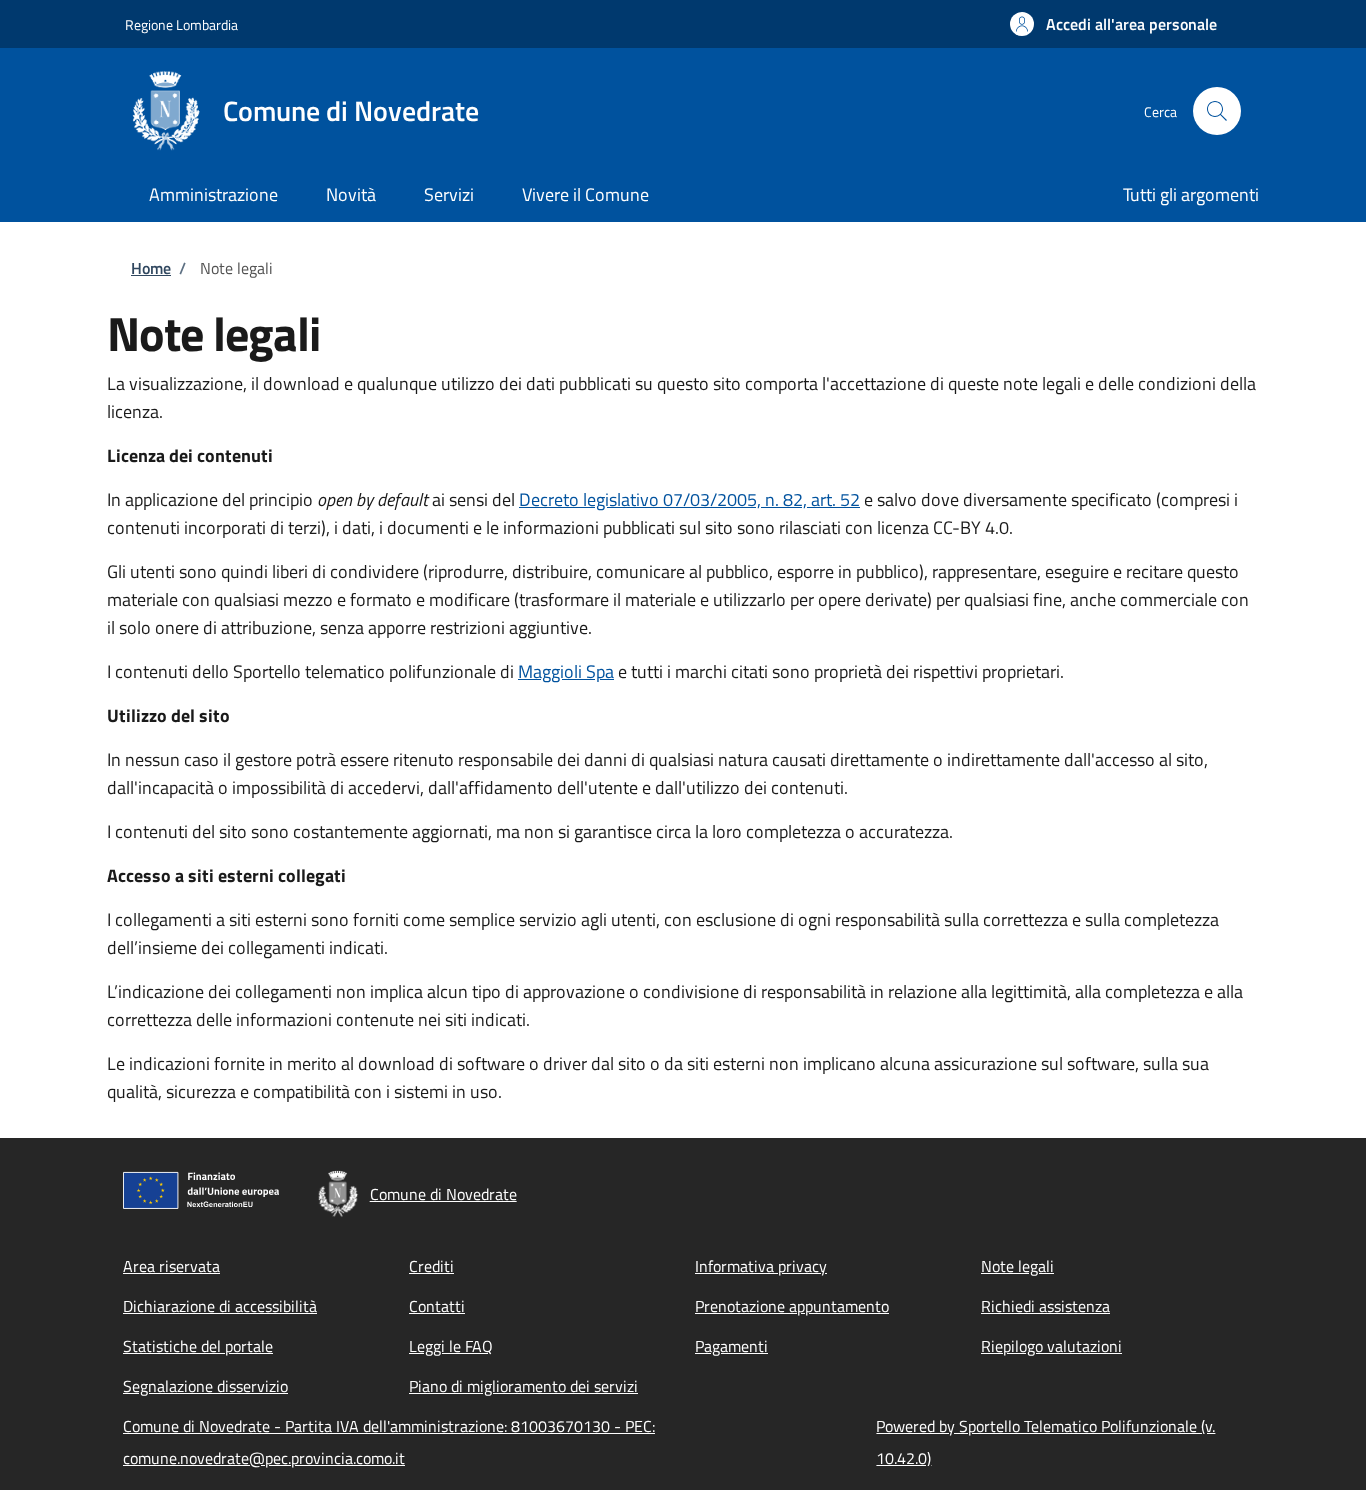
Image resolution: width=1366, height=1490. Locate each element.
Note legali (1017, 1266)
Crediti (431, 1266)
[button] (1113, 24)
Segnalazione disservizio (205, 1386)
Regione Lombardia (181, 24)
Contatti (437, 1306)
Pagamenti (731, 1346)
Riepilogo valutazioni (1051, 1346)
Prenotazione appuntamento (792, 1306)
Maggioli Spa (566, 671)
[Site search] (1217, 111)
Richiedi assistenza (1045, 1306)
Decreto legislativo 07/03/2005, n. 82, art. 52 (689, 499)
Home (151, 268)
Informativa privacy (761, 1266)
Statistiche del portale (198, 1346)
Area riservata (171, 1266)
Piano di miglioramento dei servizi (523, 1386)
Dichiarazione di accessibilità (220, 1306)
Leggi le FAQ (451, 1346)
